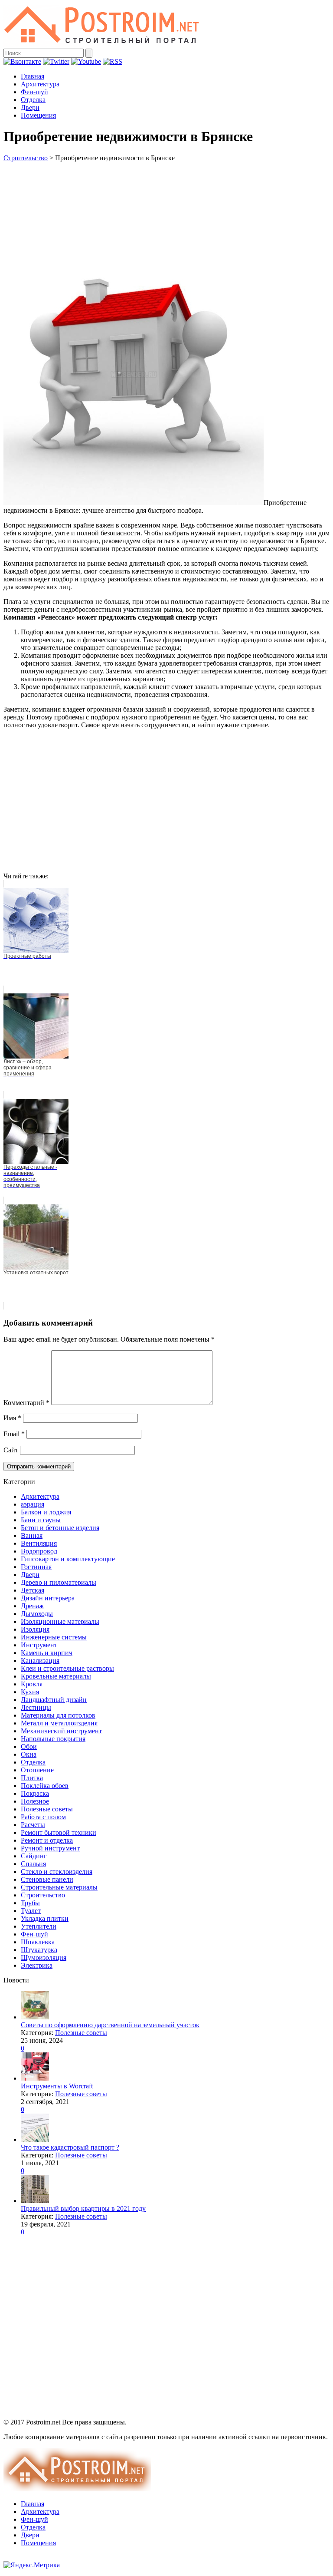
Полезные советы (47, 1809)
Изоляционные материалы (60, 1621)
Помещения (38, 115)
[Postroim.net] (102, 45)
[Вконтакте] (22, 61)
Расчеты (33, 1825)
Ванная (32, 1535)
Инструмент (39, 1645)
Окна (29, 1754)
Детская (33, 1590)
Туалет (31, 1911)
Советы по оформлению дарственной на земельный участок (110, 2025)
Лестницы (36, 1707)
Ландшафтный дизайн (54, 1700)
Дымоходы (37, 1614)
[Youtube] (86, 61)
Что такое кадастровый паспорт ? (70, 2147)
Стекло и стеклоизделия (57, 1872)
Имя (12, 1418)
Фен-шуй (34, 92)
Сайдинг (34, 1856)
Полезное (35, 1801)
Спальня (33, 1864)
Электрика (37, 1965)
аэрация (33, 1504)
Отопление (37, 1770)
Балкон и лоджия (46, 1512)
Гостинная (36, 1567)
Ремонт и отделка (47, 1840)
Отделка (33, 100)
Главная (33, 76)
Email (14, 1434)
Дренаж (32, 1606)
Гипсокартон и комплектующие (68, 1559)
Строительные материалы (59, 1887)
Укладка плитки (45, 1918)
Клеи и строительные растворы (67, 1668)
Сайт (11, 1450)
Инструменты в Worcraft (57, 2086)
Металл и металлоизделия (59, 1723)
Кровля (32, 1684)
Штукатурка (39, 1950)
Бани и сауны (41, 1520)
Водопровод (39, 1551)
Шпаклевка (38, 1942)
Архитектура (40, 84)
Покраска (35, 1793)
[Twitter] (56, 61)
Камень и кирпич (47, 1653)
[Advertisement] (166, 203)
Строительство (26, 158)
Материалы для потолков (58, 1715)
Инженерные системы (54, 1637)
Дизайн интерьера (48, 1598)
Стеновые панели (47, 1879)
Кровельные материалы (56, 1676)
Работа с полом (43, 1817)
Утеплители (39, 1926)
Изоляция (35, 1629)
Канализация (40, 1661)
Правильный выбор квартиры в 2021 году (83, 2208)
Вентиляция (39, 1543)
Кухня (30, 1692)
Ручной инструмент (50, 1848)
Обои (29, 1746)
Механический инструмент (61, 1731)
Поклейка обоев (45, 1786)
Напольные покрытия (53, 1739)
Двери (30, 107)
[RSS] (113, 61)
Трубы (30, 1903)
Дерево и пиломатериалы (59, 1582)
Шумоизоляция (44, 1958)
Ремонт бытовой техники (59, 1832)
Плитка (32, 1778)
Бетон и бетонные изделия (60, 1528)
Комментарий (26, 1403)
